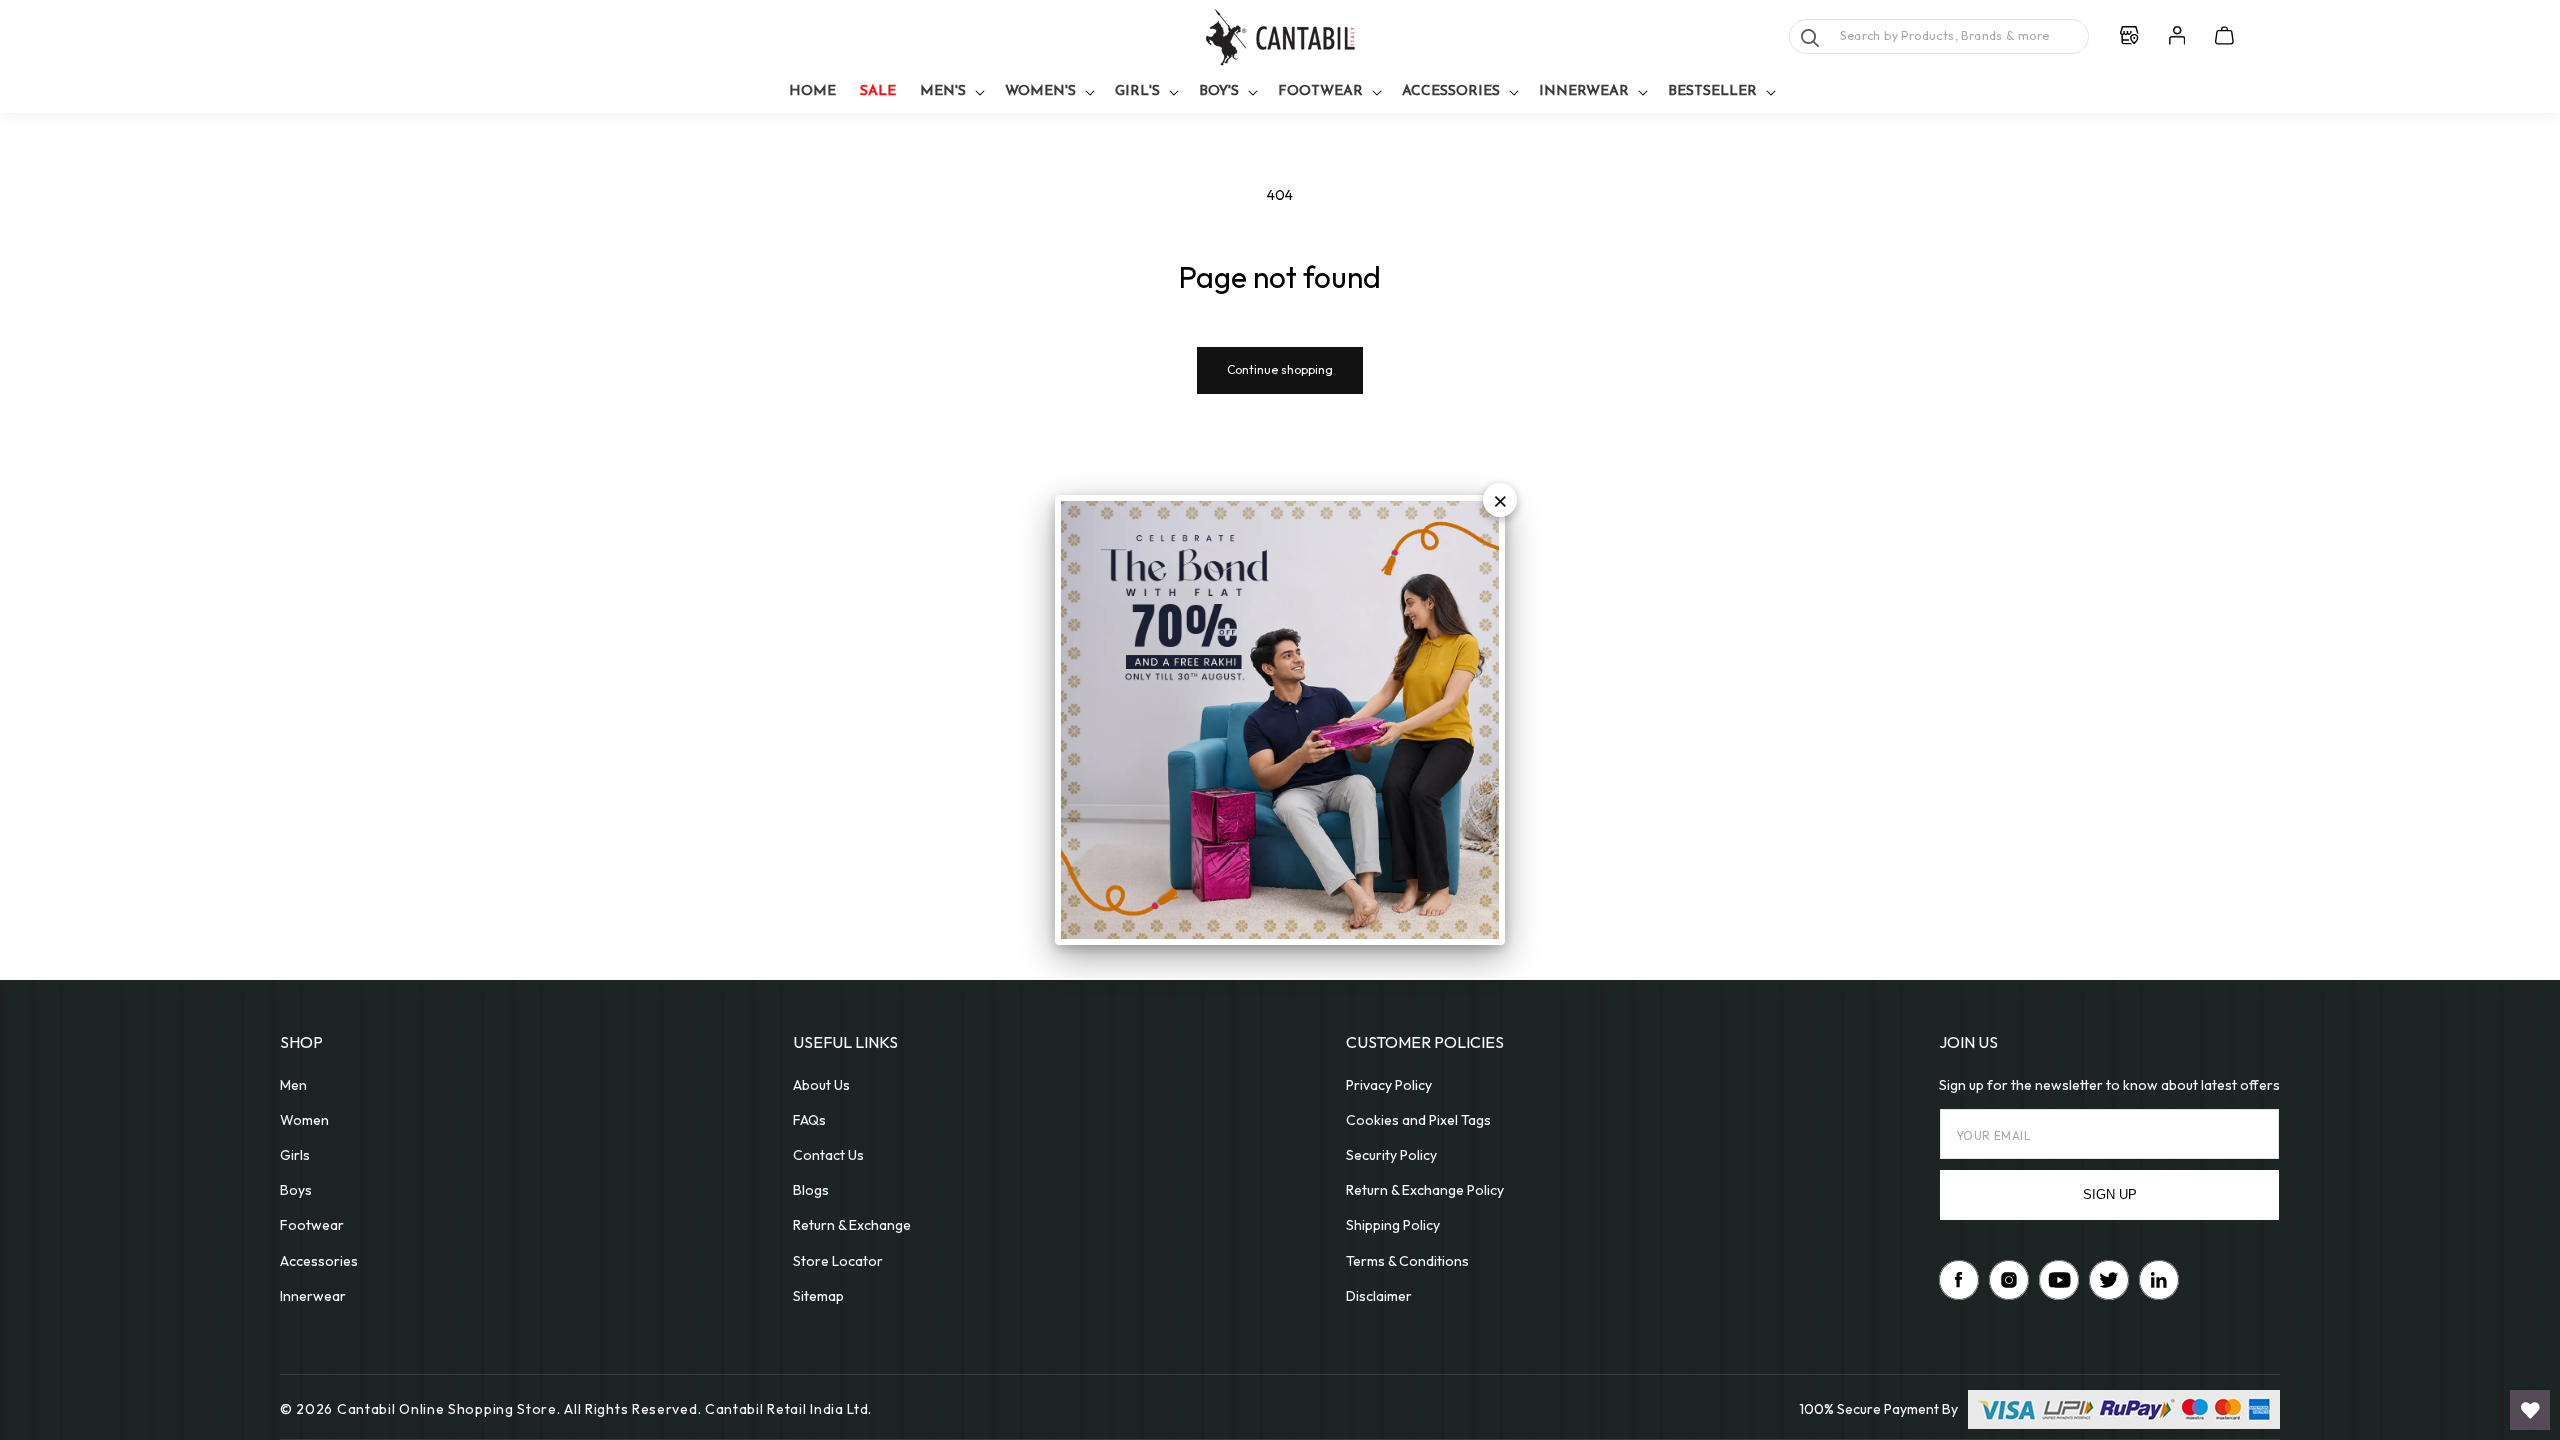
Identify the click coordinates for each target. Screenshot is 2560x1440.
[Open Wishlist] (2530, 1410)
